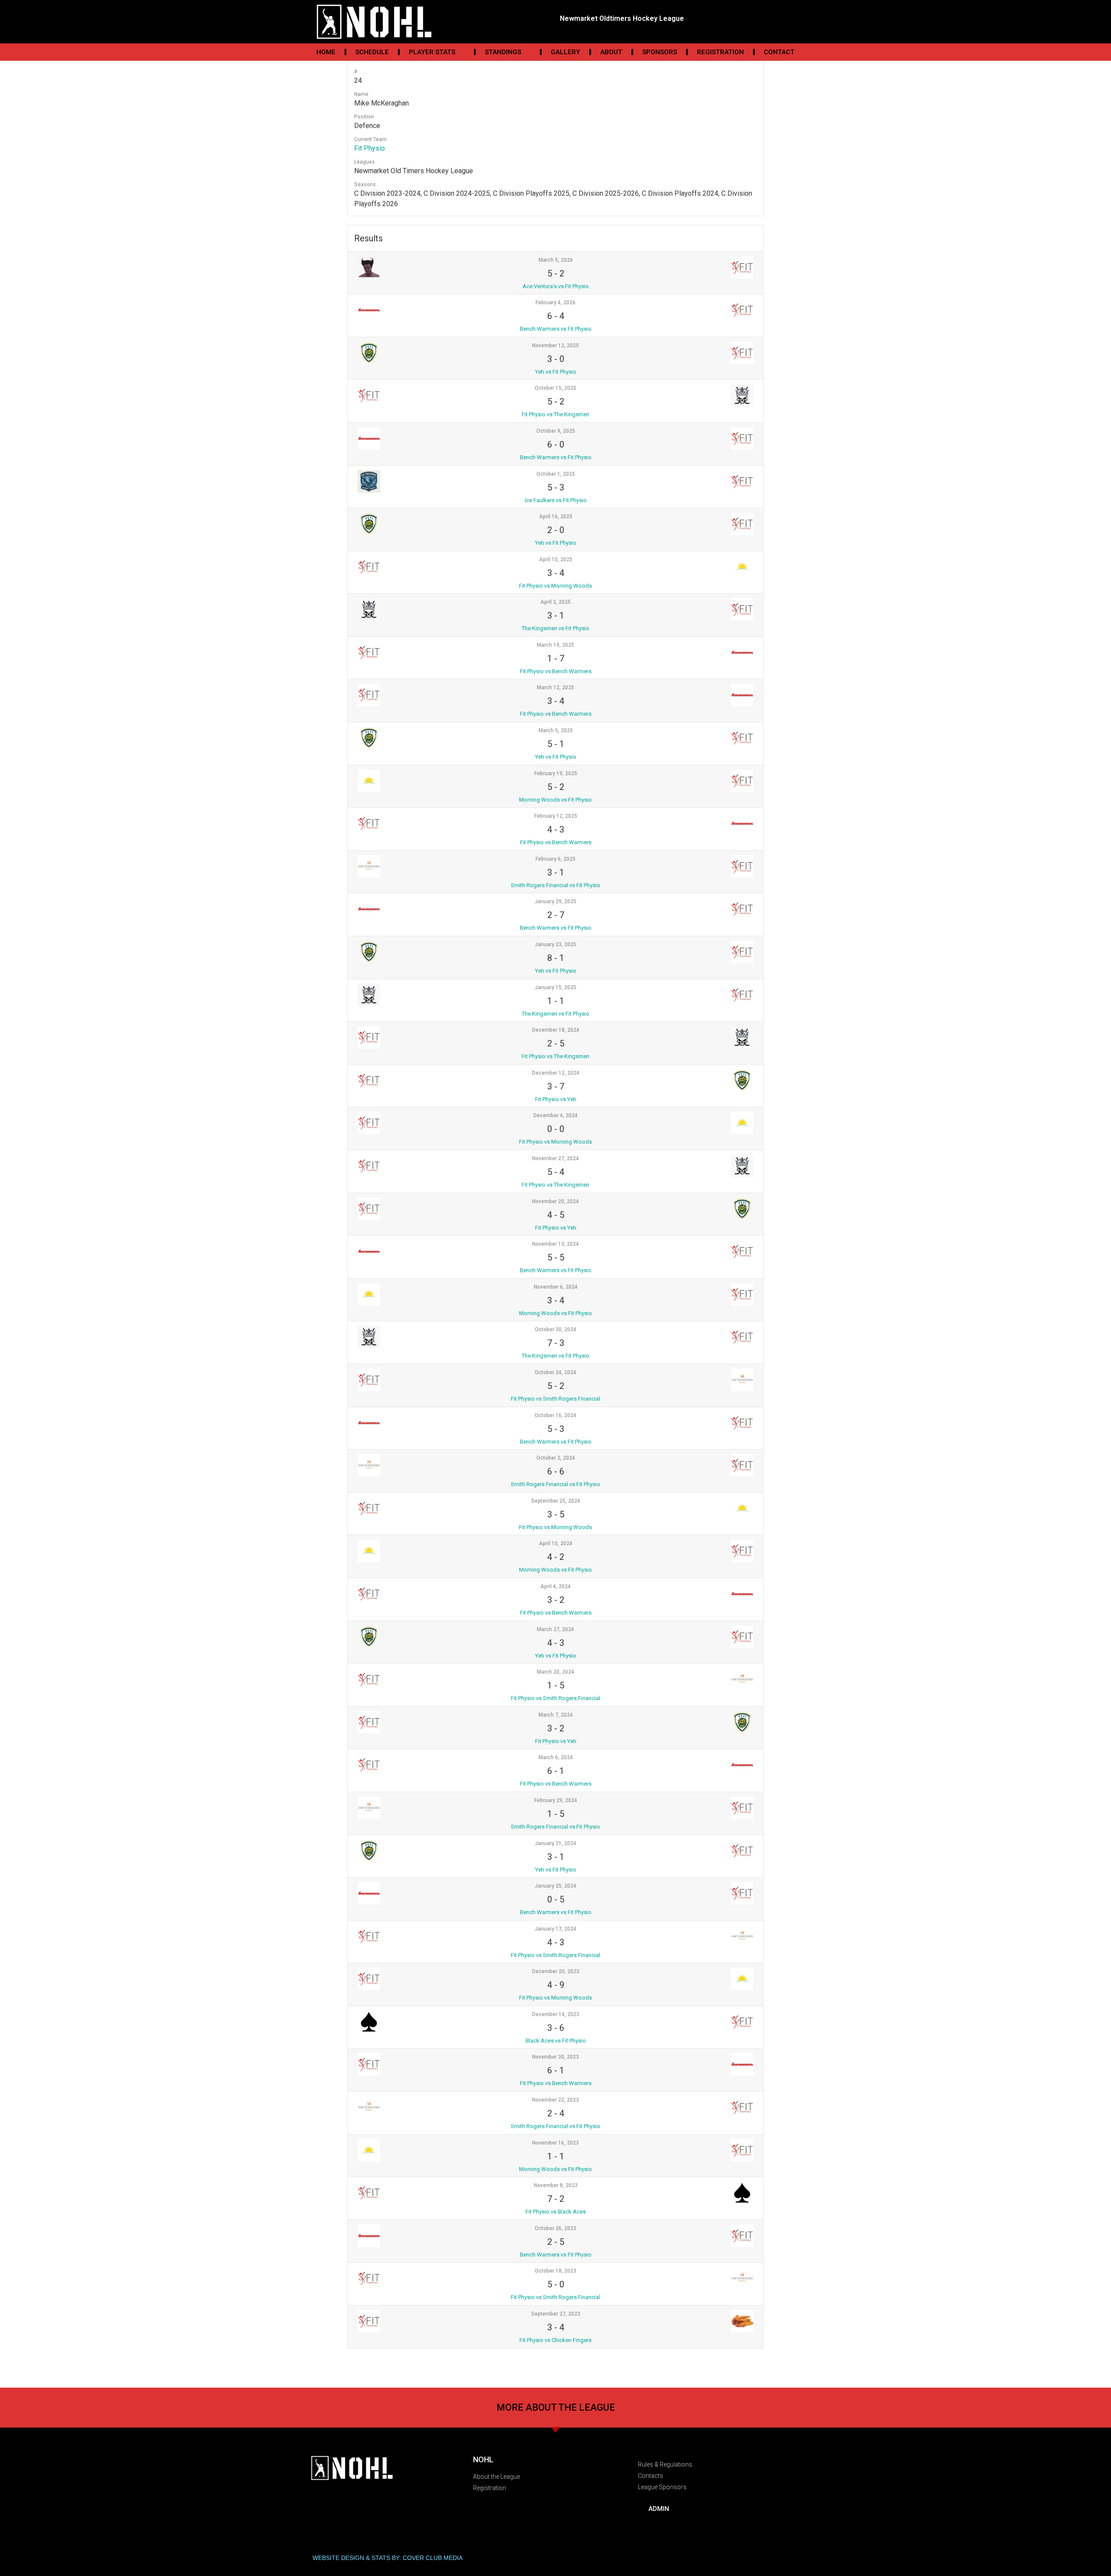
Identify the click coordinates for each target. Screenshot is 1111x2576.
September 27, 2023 (556, 2314)
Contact (779, 52)
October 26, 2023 (555, 2228)
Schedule (372, 52)
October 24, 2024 (555, 1372)
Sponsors (660, 52)
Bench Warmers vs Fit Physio (556, 329)
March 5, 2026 (556, 260)
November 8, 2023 (556, 2185)
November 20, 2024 (555, 1201)
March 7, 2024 (556, 1715)
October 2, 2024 (556, 1458)
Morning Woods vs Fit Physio (555, 800)
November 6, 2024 (556, 1287)
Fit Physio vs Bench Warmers (556, 671)
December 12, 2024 (556, 1073)
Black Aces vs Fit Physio (556, 2041)
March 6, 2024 (556, 1757)
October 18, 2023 (555, 2271)
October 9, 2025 (556, 431)
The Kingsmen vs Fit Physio (555, 628)
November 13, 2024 (555, 1244)
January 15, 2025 (555, 987)
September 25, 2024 (556, 1501)
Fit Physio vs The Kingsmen (555, 414)
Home (326, 52)
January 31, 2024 (555, 1843)
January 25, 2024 (555, 1886)
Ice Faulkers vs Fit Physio (556, 500)
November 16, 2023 (555, 2143)
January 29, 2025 (555, 901)
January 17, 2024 (555, 1929)
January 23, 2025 (555, 944)
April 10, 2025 (556, 559)
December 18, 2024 (556, 1030)
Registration (720, 52)
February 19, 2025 (556, 773)
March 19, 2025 (555, 645)
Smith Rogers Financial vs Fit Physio (555, 885)
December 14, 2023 (556, 2014)
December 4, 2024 (555, 1115)
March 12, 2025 (555, 688)
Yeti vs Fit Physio (556, 372)
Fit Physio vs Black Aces (556, 2212)
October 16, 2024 (555, 1415)
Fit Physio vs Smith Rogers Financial (555, 1399)
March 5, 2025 (556, 730)
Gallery (565, 52)
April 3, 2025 (555, 602)
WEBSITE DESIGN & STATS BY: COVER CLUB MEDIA (388, 2558)
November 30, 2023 (555, 2057)
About (611, 52)
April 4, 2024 (555, 1586)
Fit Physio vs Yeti (556, 1099)
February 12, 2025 (556, 816)
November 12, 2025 (555, 345)
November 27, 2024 (555, 1158)
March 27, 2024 (555, 1629)
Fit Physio (370, 148)
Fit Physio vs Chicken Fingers (555, 2340)
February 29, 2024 (556, 1800)
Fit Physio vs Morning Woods (555, 586)
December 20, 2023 (556, 1971)
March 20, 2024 (555, 1672)
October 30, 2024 (555, 1329)
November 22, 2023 (555, 2100)
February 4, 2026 (555, 303)
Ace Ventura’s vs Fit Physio (556, 286)
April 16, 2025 (556, 517)
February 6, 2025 (555, 859)
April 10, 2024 (556, 1543)
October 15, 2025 (555, 388)
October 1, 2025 (556, 474)
